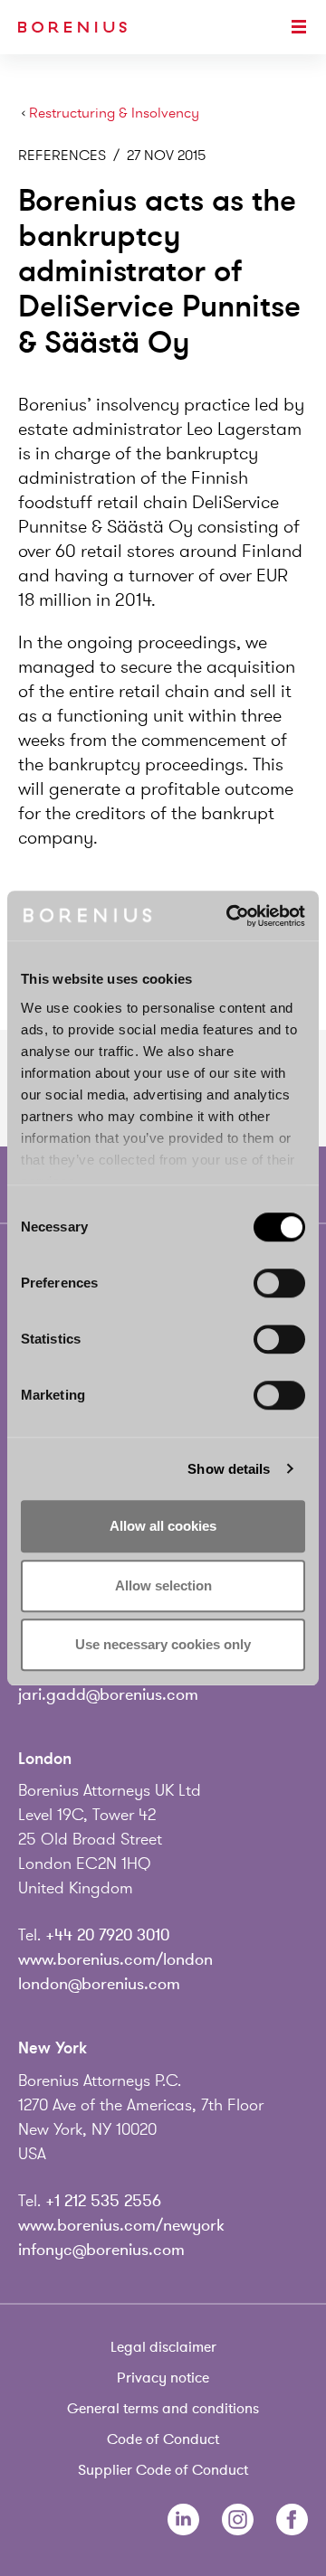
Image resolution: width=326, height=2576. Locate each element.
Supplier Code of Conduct (163, 2470)
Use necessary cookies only (163, 1644)
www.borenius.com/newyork (121, 2225)
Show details (229, 1469)
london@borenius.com (99, 1984)
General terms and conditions (163, 2409)
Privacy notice (163, 2378)
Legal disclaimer (163, 2347)
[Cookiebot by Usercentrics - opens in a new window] (230, 916)
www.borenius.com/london (115, 1959)
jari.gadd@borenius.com (108, 1694)
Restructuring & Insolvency (114, 113)
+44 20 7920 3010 (107, 1935)
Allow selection (163, 1585)
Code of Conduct (163, 2439)
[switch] (279, 1283)
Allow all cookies (163, 1526)
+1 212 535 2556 (103, 2201)
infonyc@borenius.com (101, 2250)
